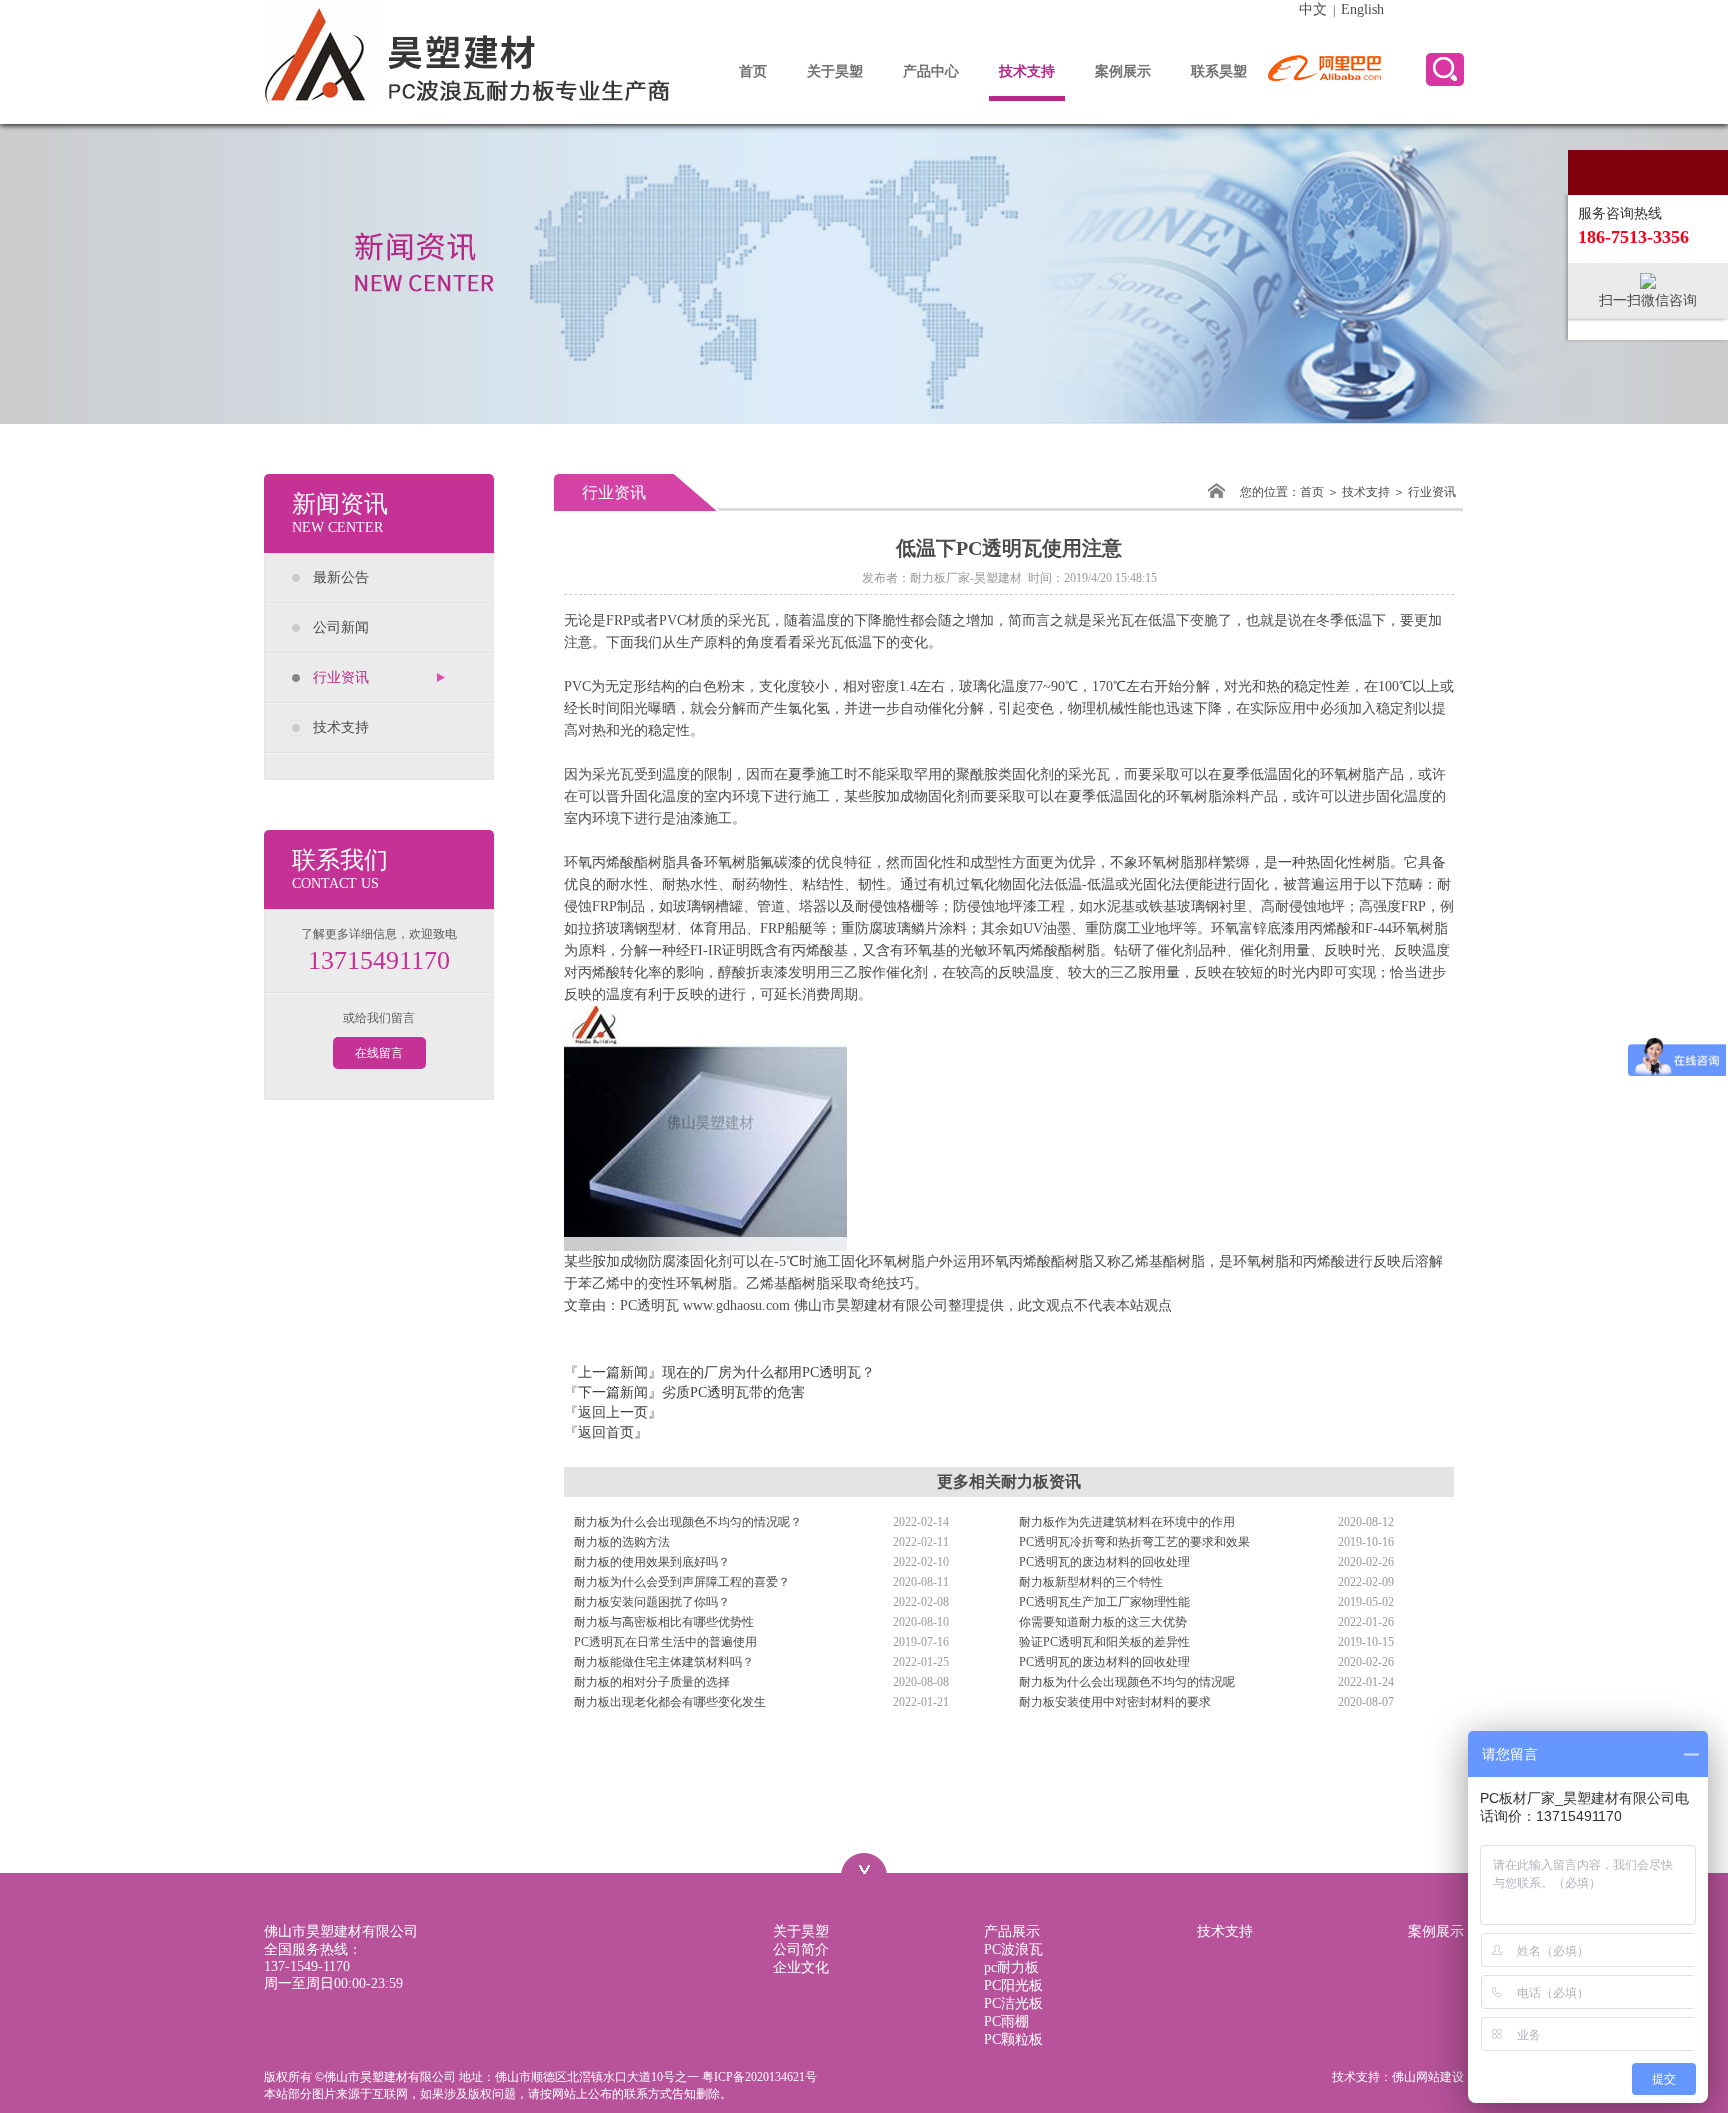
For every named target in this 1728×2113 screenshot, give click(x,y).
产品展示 (1012, 1931)
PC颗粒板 (1013, 2039)
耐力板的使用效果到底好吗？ (652, 1562)
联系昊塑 (1219, 71)
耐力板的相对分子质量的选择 (652, 1682)
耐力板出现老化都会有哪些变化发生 (670, 1702)
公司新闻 (341, 627)
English (1362, 9)
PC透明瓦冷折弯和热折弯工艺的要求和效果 (1134, 1542)
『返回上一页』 (613, 1412)
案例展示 (1123, 71)
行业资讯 (341, 677)
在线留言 (379, 1053)
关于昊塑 (835, 71)
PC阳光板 (1013, 1985)
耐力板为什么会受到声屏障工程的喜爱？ (682, 1582)
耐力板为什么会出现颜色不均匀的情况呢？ (688, 1522)
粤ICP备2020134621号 (759, 2077)
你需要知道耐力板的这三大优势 (1103, 1622)
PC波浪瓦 (1013, 1949)
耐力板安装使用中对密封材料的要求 (1115, 1702)
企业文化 (801, 1967)
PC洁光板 (1013, 2003)
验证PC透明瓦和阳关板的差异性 (1104, 1642)
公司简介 (801, 1949)
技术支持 (1027, 71)
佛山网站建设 (1428, 2077)
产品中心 (931, 71)
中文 (1313, 9)
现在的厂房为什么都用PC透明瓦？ (768, 1372)
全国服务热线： (313, 1958)
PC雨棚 (1006, 2021)
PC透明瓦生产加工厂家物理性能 (1104, 1602)
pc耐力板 (1011, 1967)
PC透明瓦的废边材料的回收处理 (1104, 1562)
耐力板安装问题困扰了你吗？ (652, 1602)
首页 (753, 71)
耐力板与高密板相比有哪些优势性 (664, 1622)
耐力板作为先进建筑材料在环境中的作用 (1127, 1522)
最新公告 (341, 577)
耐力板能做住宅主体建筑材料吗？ (664, 1662)
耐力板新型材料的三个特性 (1091, 1582)
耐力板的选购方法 (622, 1542)
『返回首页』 (606, 1432)
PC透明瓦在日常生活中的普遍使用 (665, 1642)
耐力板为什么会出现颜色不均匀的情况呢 (1127, 1682)
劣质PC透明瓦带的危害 (733, 1392)
